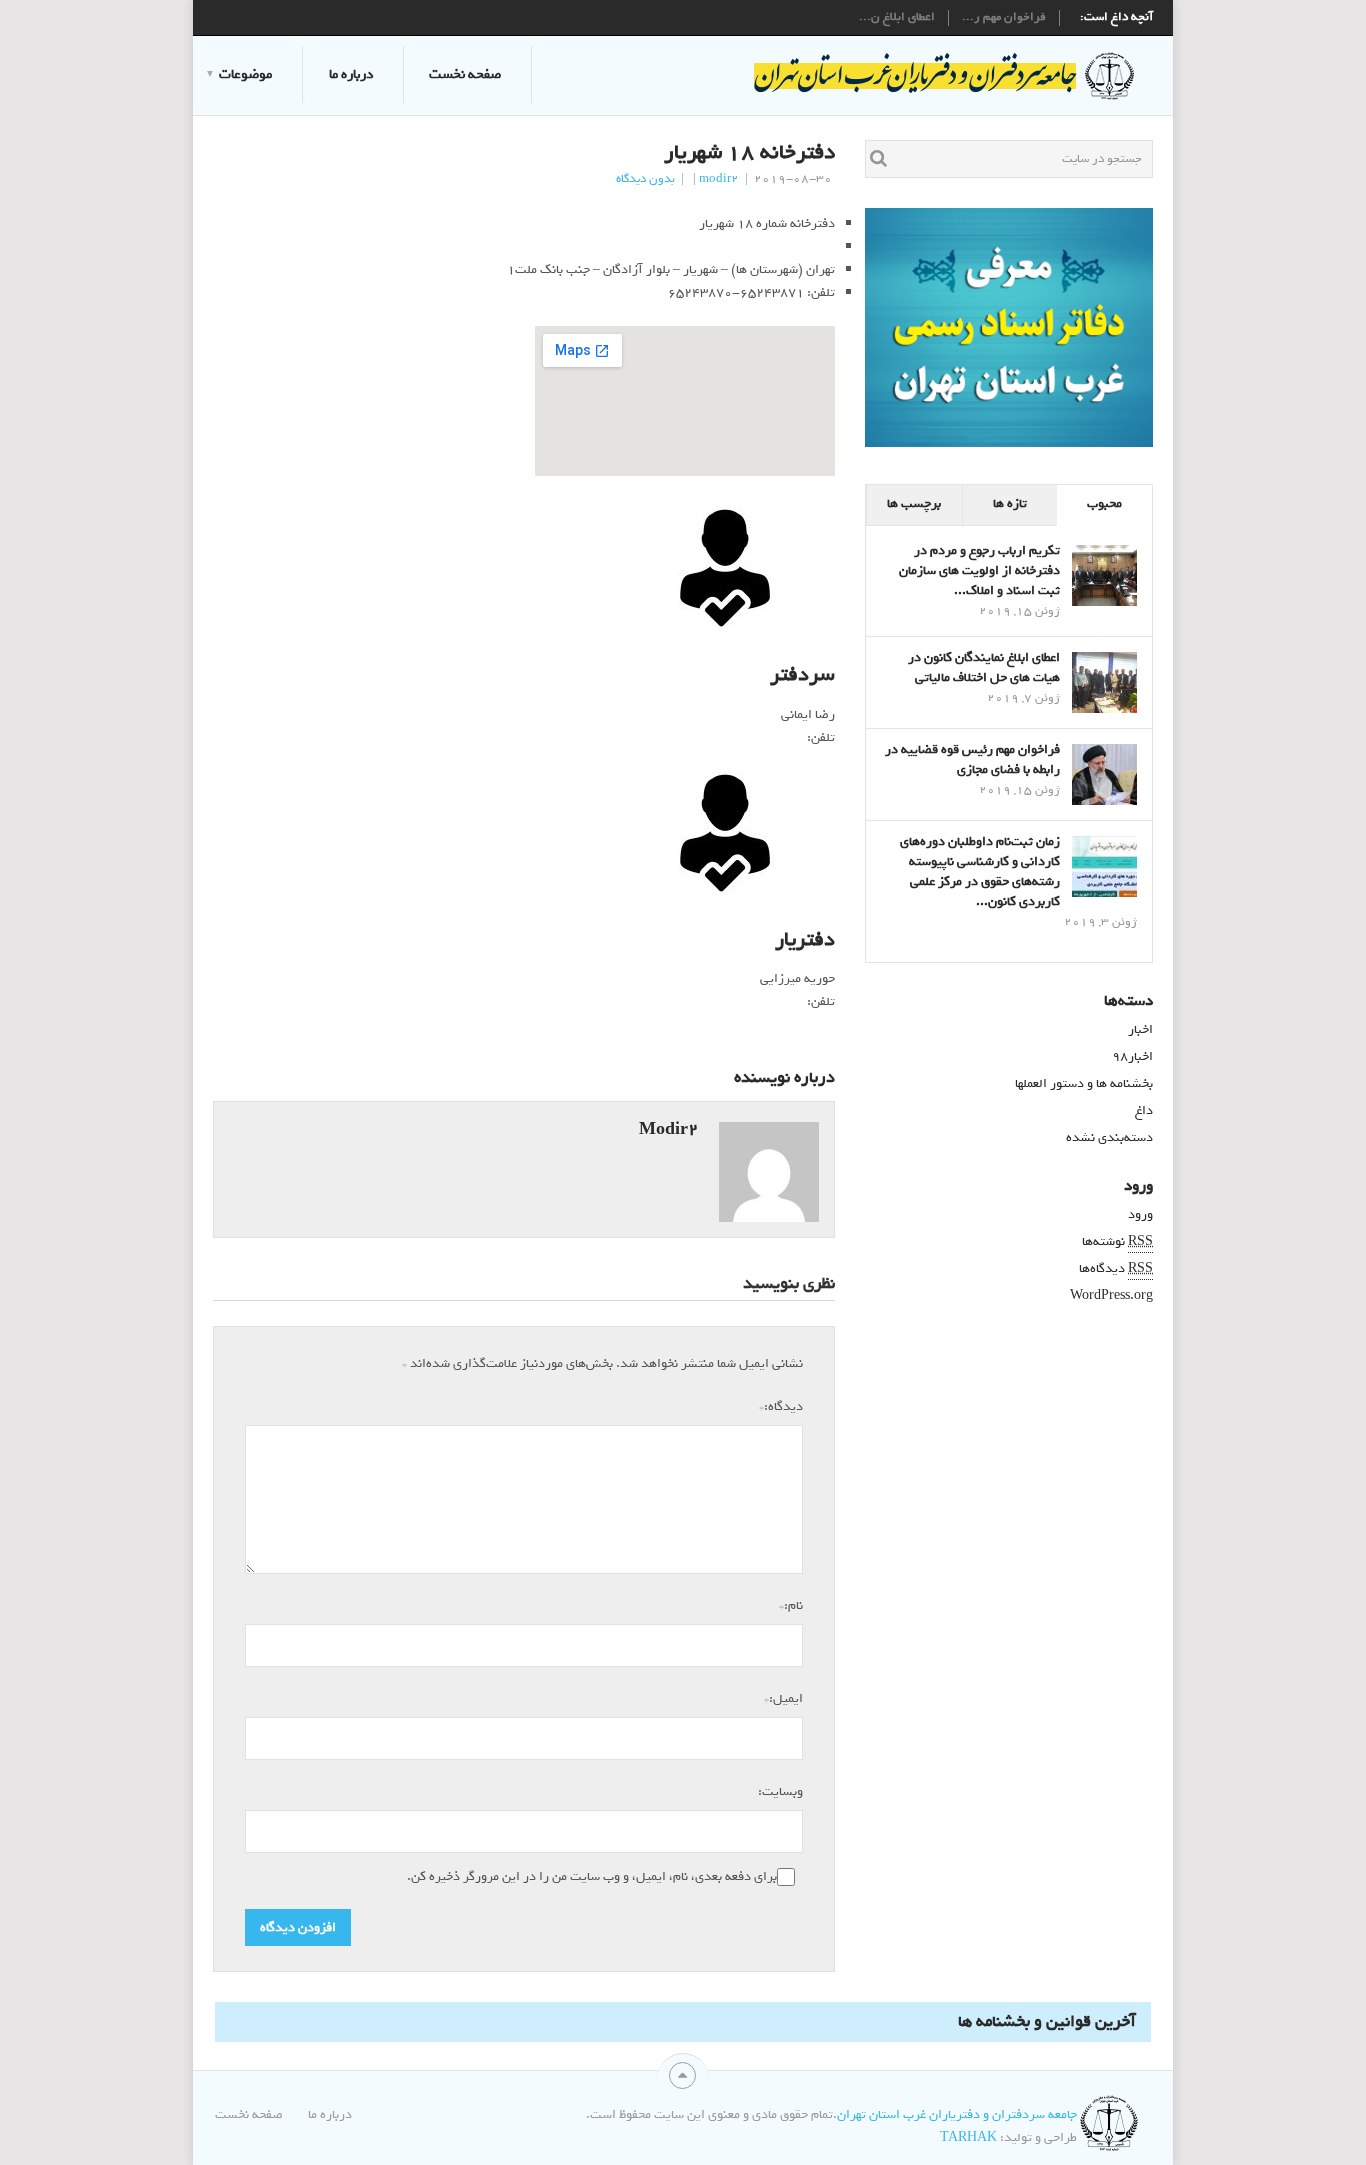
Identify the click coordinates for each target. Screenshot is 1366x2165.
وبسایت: (780, 1791)
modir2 (719, 179)
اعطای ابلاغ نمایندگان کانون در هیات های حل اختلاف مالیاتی (984, 667)
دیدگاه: (781, 1406)
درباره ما (351, 74)
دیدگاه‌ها (1116, 1268)
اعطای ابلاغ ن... (897, 18)
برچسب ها (914, 503)
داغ (1144, 1110)
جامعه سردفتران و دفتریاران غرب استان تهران (957, 2114)
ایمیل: (783, 1698)
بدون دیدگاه (645, 179)
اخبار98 (1132, 1056)
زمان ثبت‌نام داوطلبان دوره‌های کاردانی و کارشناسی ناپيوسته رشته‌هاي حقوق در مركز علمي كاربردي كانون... (980, 871)
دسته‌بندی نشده (1109, 1137)
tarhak (968, 2137)
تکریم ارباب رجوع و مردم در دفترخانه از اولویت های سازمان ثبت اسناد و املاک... (979, 570)
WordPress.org (1111, 1295)
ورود (1140, 1214)
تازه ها (1010, 503)
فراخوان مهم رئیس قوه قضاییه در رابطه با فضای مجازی (972, 759)
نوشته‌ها (1117, 1241)
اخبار (1140, 1029)
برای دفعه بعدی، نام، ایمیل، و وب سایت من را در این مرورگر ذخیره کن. (592, 1877)
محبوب (1104, 503)
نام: (791, 1605)
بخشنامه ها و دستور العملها (1084, 1083)
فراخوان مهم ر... (1004, 18)
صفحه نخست (465, 74)
